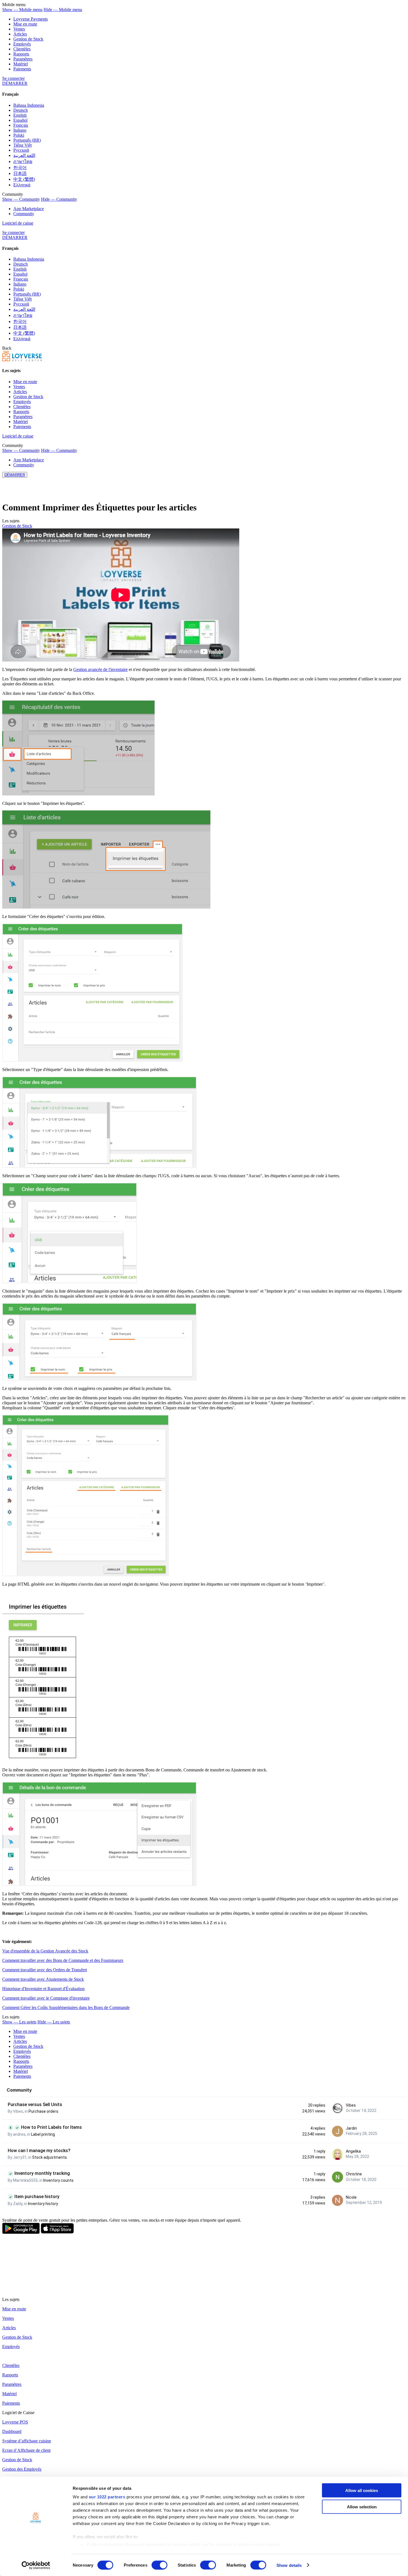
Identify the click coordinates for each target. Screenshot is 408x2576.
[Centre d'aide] (22, 360)
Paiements (22, 69)
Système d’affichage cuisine (27, 2441)
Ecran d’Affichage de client (26, 2450)
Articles (20, 34)
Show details (289, 2565)
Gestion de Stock (28, 39)
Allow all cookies (362, 2490)
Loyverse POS (15, 2422)
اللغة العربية (24, 155)
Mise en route (25, 24)
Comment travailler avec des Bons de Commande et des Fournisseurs (63, 1960)
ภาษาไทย (23, 162)
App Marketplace (29, 209)
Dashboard (12, 2431)
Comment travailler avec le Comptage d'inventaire (46, 1998)
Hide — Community (59, 199)
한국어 (20, 168)
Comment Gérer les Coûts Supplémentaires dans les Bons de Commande (66, 2007)
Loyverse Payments (31, 19)
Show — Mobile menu (22, 10)
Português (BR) (27, 140)
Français (21, 125)
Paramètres (23, 59)
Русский (21, 150)
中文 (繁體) (24, 179)
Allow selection (362, 2507)
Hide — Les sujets (54, 2022)
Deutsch (21, 110)
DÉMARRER (15, 83)
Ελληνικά (22, 185)
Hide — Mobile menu (63, 10)
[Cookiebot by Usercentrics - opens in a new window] (36, 2565)
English (20, 115)
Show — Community (21, 199)
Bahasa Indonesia (29, 105)
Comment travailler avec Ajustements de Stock (43, 1979)
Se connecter (13, 78)
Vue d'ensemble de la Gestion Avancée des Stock (45, 1951)
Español (20, 120)
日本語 (20, 173)
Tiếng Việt (22, 145)
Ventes (19, 29)
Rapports (21, 54)
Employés (22, 44)
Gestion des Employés (22, 2469)
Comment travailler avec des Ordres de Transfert (45, 1970)
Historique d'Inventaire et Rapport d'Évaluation (43, 1989)
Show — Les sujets (19, 2022)
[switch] (159, 2565)
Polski (19, 135)
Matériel (21, 64)
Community (24, 214)
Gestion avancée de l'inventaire (100, 669)
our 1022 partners (107, 2497)
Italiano (20, 130)
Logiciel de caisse (18, 223)
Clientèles (22, 49)
